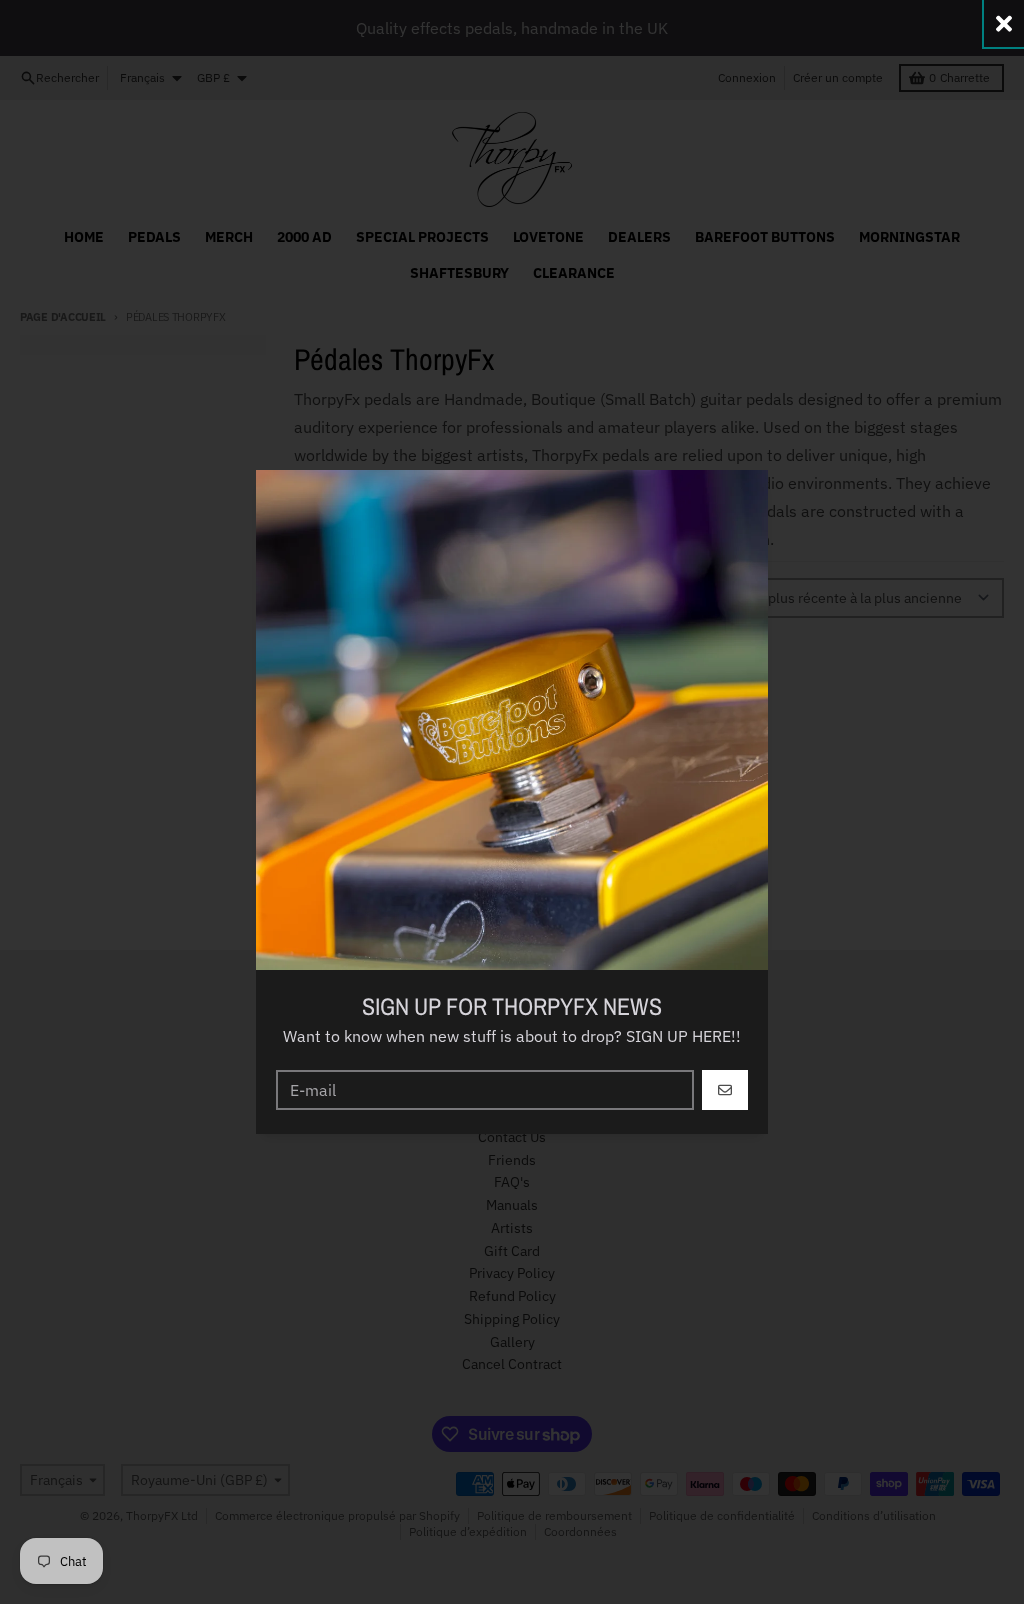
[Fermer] (1004, 23)
